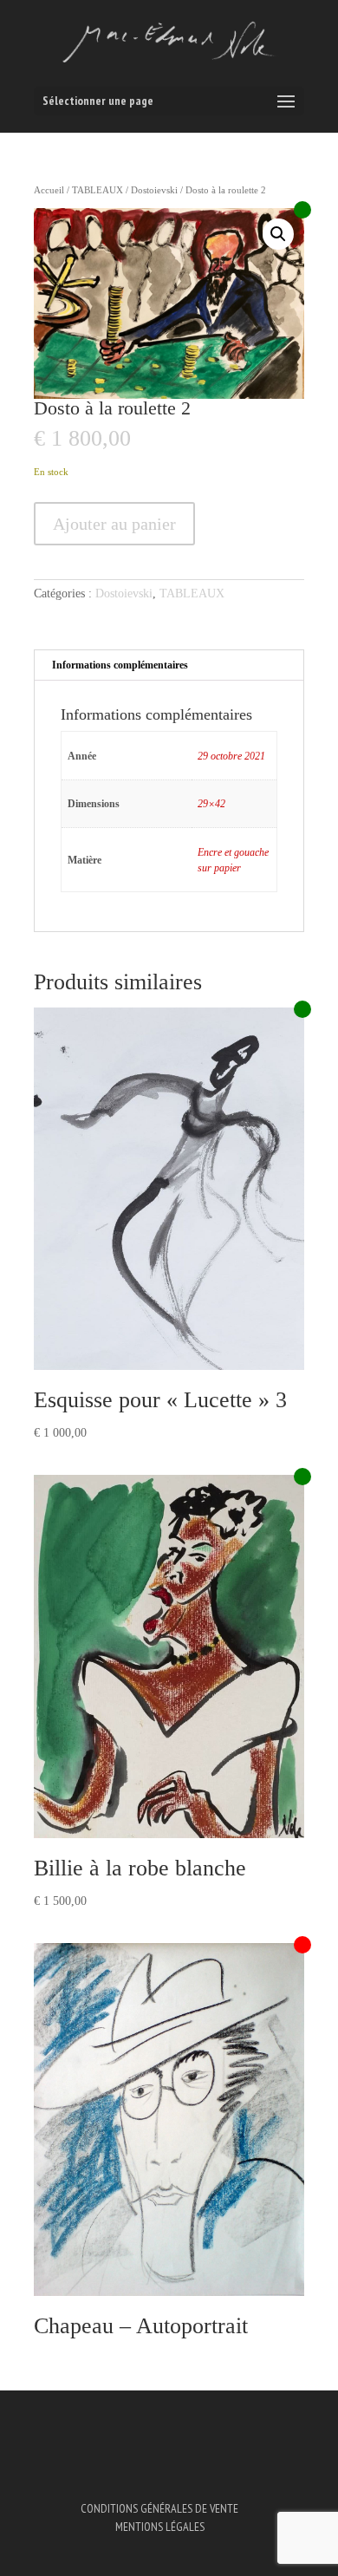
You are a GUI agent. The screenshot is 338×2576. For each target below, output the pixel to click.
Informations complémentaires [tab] (120, 665)
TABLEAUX (97, 190)
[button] (278, 234)
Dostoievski (154, 190)
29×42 (211, 804)
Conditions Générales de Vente (159, 2508)
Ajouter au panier (114, 524)
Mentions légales (160, 2527)
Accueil (49, 190)
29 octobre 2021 (231, 756)
